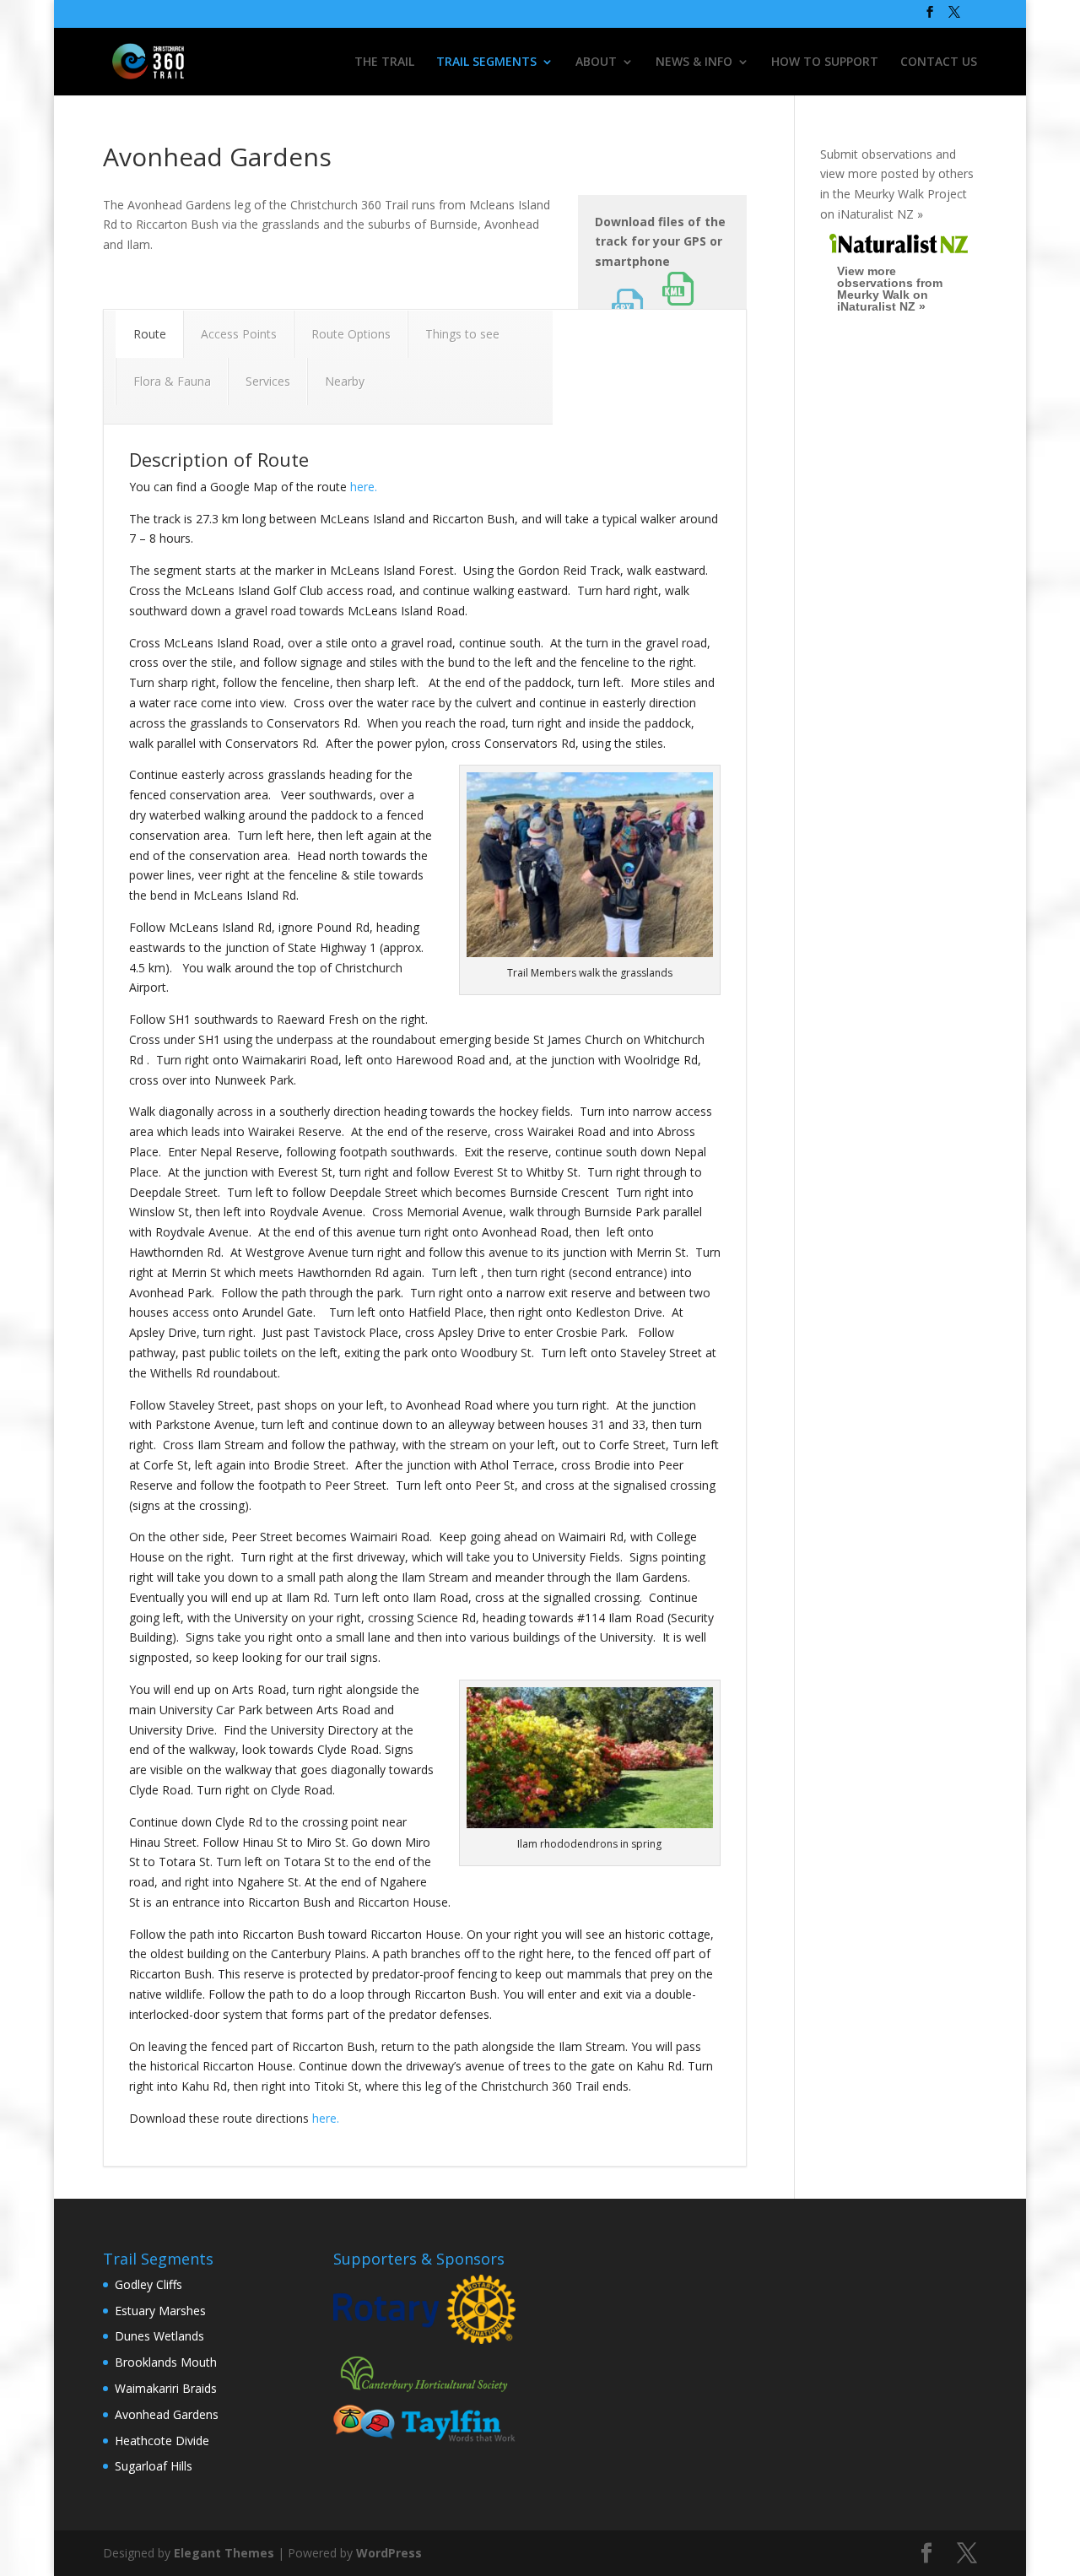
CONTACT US (939, 62)
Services (268, 381)
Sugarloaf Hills (154, 2466)
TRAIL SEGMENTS (486, 62)
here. (364, 487)
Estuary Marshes (160, 2311)
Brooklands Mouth (166, 2362)
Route (150, 334)
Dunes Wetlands (159, 2336)
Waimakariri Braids (166, 2388)
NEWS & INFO (694, 62)
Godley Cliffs (148, 2284)
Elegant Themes (224, 2553)
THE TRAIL (384, 62)
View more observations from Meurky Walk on (890, 289)
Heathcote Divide (162, 2441)
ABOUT (596, 62)
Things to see (462, 334)
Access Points (239, 334)
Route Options (351, 334)
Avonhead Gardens (167, 2414)
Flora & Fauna (172, 381)
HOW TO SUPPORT (825, 62)
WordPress (389, 2553)
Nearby (345, 381)
